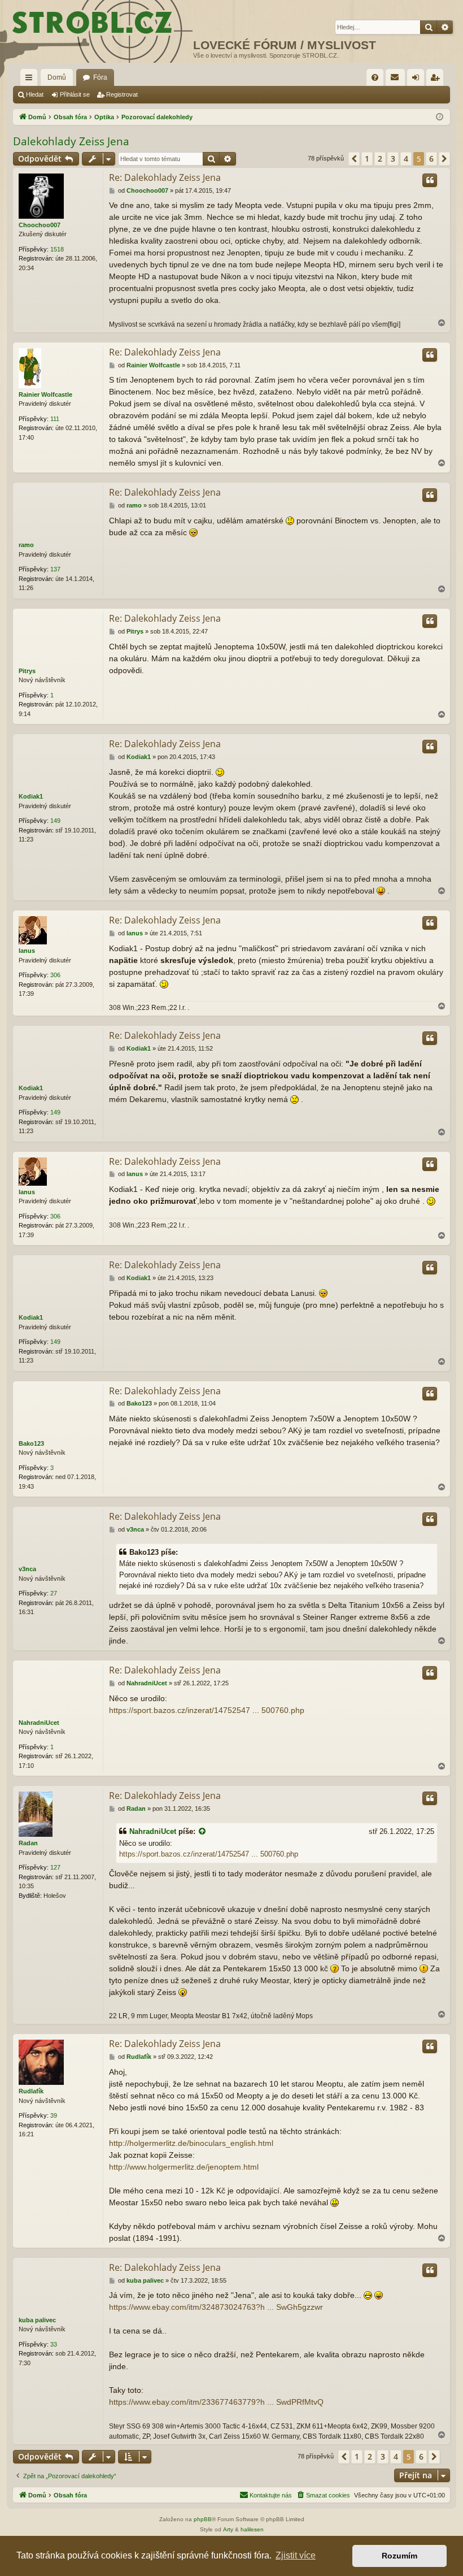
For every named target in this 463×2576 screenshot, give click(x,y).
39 (54, 2115)
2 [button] (380, 159)
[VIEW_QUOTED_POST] (203, 1832)
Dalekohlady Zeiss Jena (71, 141)
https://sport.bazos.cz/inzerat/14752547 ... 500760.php (207, 1710)
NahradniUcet (39, 1723)
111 (55, 419)
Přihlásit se (75, 94)
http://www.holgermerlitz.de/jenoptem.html (184, 2167)
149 (55, 821)
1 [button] (367, 159)
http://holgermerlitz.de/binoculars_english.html (191, 2143)
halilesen (252, 2529)
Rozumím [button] (399, 2556)
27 (54, 1593)
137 (55, 569)
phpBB (203, 2519)
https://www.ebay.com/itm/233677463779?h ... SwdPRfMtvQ (216, 2402)
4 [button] (406, 159)
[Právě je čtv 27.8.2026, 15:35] (440, 117)
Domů (57, 77)
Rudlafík (31, 2091)
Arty (228, 2529)
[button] (354, 159)
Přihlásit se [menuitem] (418, 80)
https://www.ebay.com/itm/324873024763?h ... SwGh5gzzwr (216, 2307)
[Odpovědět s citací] (430, 180)
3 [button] (393, 159)
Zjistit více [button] (296, 2555)
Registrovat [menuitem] (437, 80)
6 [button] (431, 159)
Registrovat (122, 94)
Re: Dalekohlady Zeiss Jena (165, 177)
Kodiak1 (31, 796)
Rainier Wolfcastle (45, 394)
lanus (27, 951)
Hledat (35, 94)
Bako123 (31, 1443)
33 (54, 2344)
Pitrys (27, 671)
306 (55, 975)
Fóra (100, 77)
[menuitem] (375, 77)
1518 (57, 249)
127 (55, 1867)
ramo (26, 545)
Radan (28, 1843)
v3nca (27, 1569)
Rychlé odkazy (31, 80)
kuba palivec (37, 2320)
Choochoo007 (40, 225)
